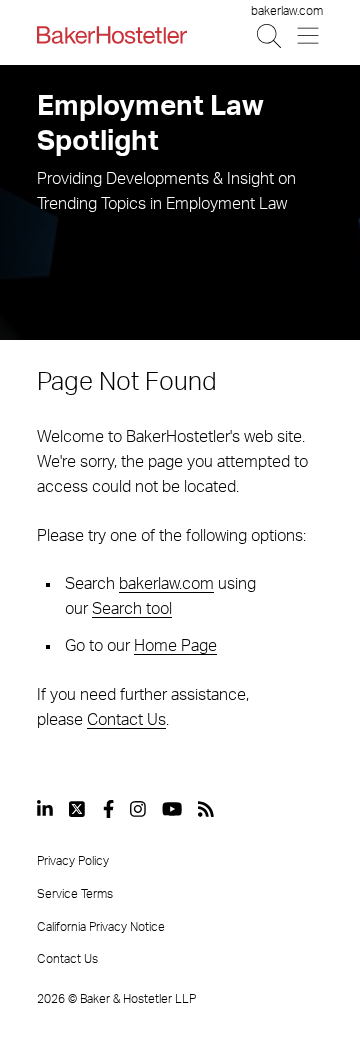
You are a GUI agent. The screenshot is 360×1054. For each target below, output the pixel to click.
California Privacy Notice (101, 927)
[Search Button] (270, 35)
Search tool (132, 609)
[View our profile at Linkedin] (45, 809)
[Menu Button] (309, 35)
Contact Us (126, 720)
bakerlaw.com (287, 11)
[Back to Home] (112, 35)
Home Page (175, 646)
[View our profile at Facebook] (108, 809)
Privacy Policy (73, 861)
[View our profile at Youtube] (172, 809)
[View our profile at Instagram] (138, 809)
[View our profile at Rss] (206, 809)
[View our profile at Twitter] (78, 809)
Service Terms (75, 894)
